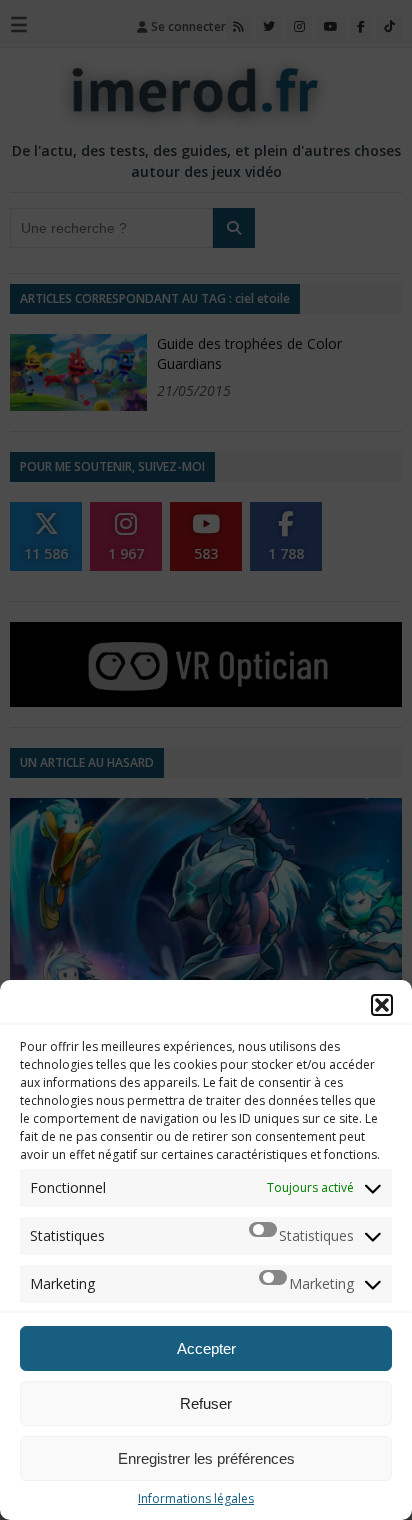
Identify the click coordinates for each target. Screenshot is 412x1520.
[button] (382, 1005)
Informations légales (196, 1498)
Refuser (206, 1403)
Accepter (206, 1348)
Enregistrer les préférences (206, 1458)
